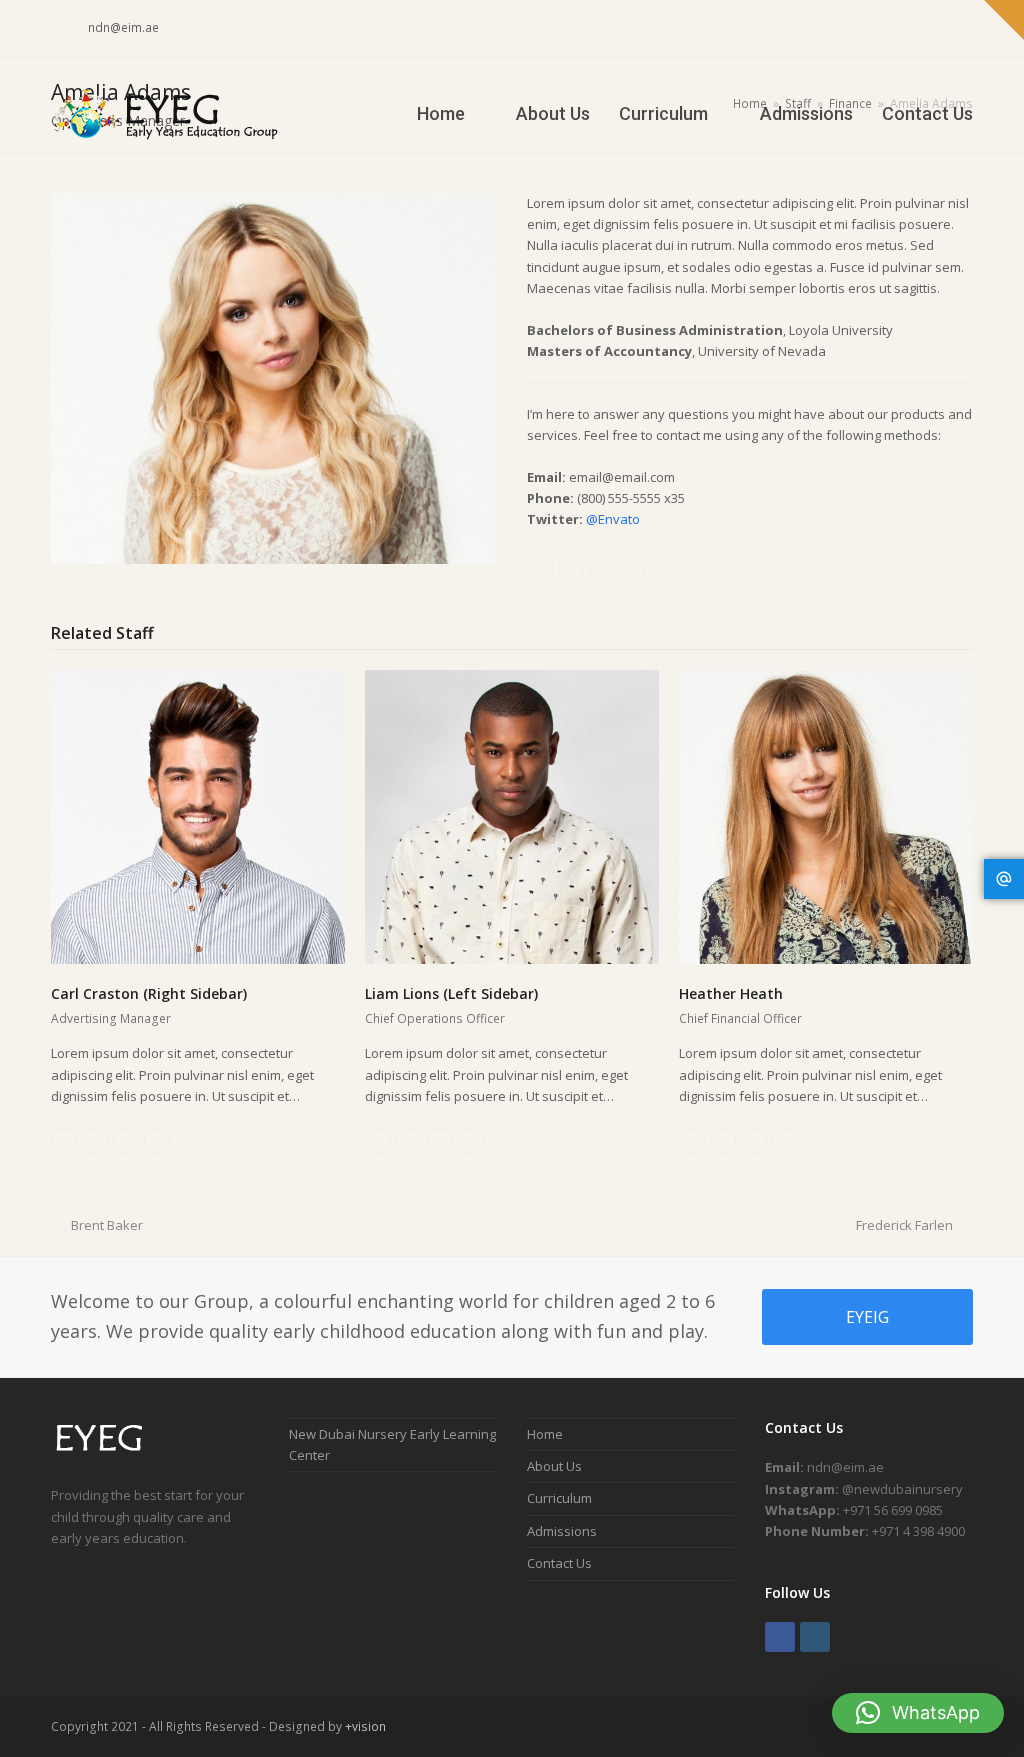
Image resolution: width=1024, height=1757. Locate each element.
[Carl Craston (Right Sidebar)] (198, 816)
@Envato (613, 519)
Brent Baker (106, 1225)
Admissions (562, 1531)
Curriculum (559, 1498)
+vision (365, 1726)
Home (545, 1434)
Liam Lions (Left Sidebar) (451, 993)
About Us (554, 1466)
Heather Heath (731, 993)
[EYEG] (107, 1453)
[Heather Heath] (826, 816)
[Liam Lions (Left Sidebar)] (512, 816)
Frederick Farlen (904, 1225)
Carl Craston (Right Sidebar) (149, 993)
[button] (918, 1713)
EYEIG (867, 1317)
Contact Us (559, 1563)
